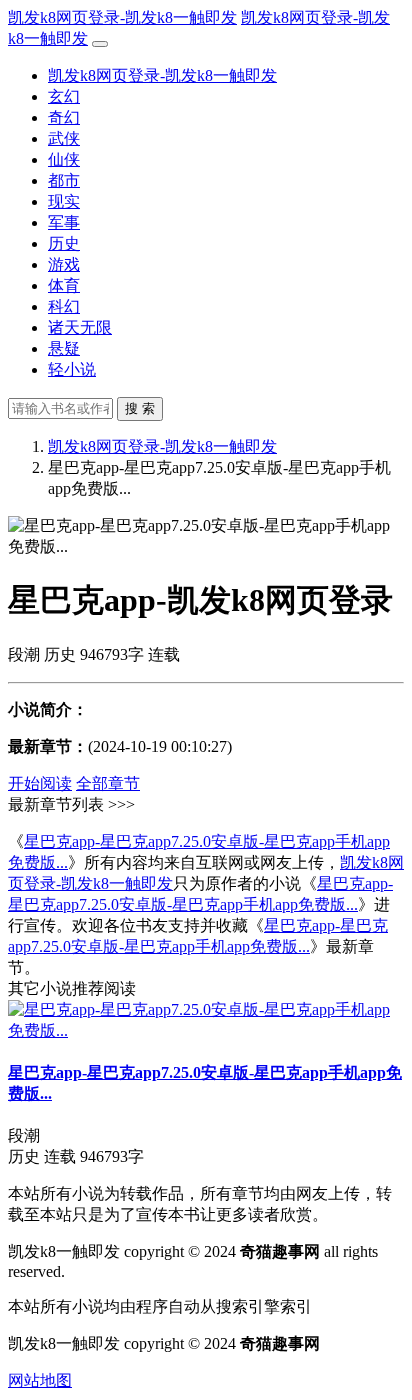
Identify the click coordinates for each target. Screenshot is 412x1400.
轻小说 (72, 369)
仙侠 (64, 159)
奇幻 (64, 117)
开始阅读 (40, 783)
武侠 (64, 138)
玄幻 (64, 96)
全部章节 (108, 783)
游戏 (64, 264)
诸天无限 (80, 327)
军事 (64, 222)
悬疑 (64, 348)
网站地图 (40, 1380)
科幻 (64, 306)
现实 (64, 201)
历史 (64, 243)
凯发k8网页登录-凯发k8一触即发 (122, 17)
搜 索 (140, 408)
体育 (64, 285)
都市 (64, 180)
